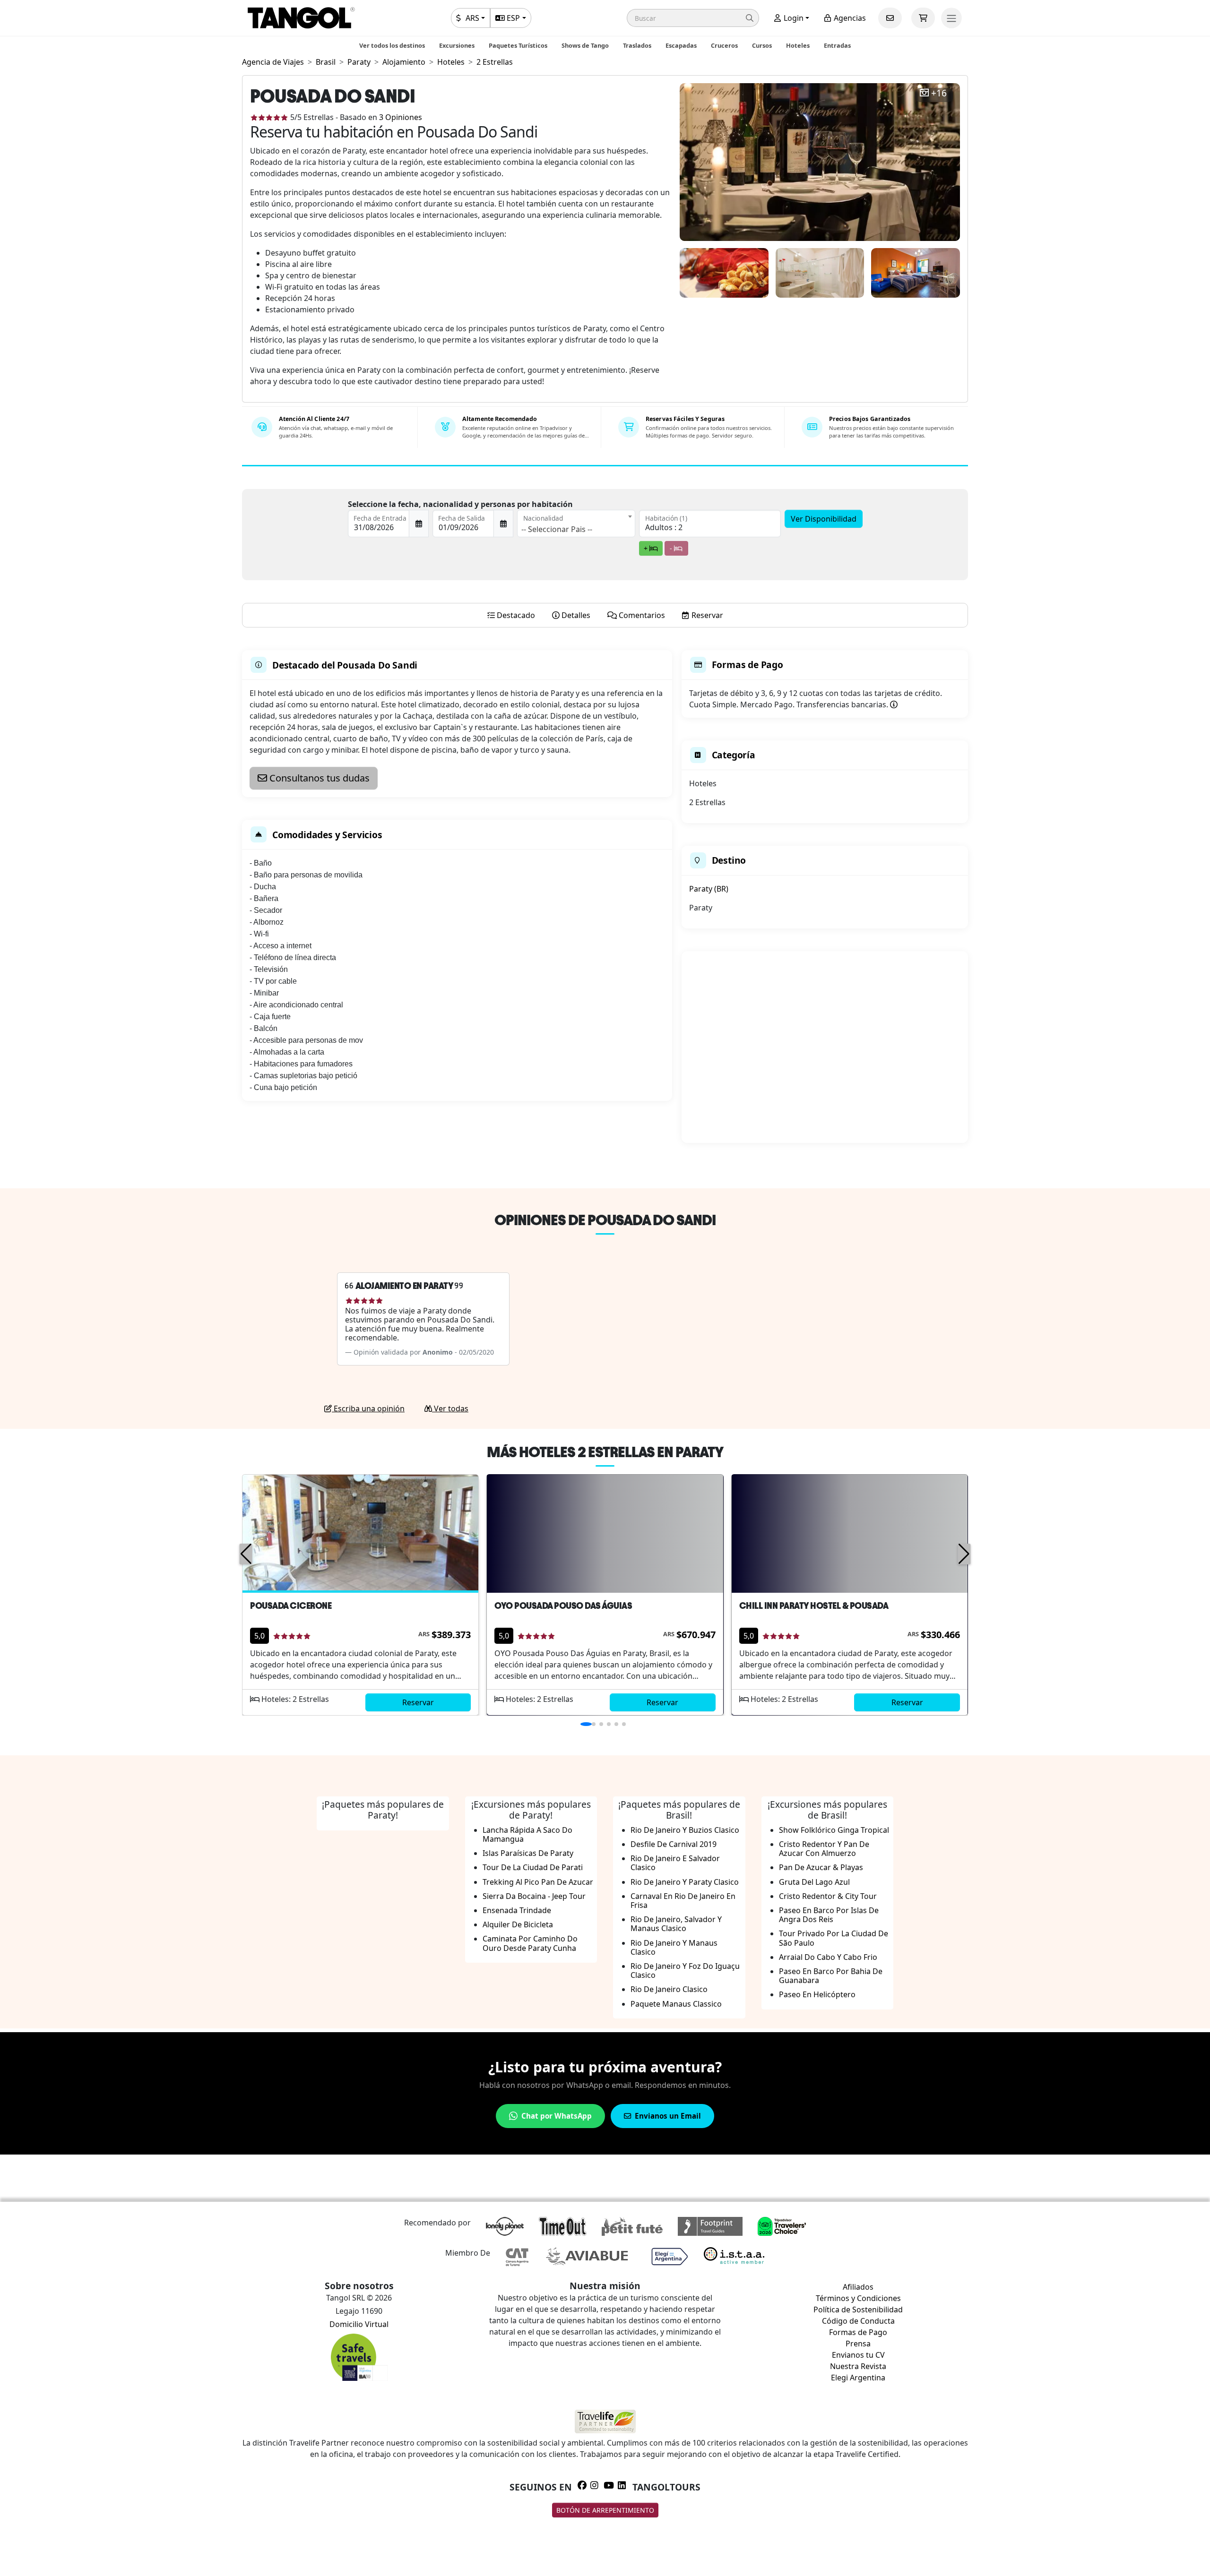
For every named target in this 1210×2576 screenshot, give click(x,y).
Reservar (418, 1702)
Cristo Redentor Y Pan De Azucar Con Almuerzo (824, 1849)
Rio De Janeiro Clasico (669, 1989)
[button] (693, 18)
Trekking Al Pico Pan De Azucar (538, 1882)
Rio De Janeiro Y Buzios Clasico (685, 1830)
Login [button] (793, 18)
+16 (939, 93)
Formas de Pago (858, 2332)
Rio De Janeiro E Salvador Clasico (675, 1863)
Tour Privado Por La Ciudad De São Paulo (834, 1938)
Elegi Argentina (858, 2378)
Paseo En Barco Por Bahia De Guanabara (831, 1976)
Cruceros (724, 45)
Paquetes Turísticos (518, 45)
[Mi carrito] (923, 18)
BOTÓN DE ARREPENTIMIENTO (605, 2510)
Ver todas (450, 1408)
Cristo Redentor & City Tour (828, 1896)
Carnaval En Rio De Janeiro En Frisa (683, 1901)
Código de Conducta (858, 2321)
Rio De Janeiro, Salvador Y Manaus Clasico (676, 1924)
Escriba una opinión (368, 1408)
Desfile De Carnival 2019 (674, 1844)
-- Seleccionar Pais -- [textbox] (557, 529)
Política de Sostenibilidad (858, 2310)
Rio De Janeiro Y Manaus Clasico (674, 1947)
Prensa (858, 2344)
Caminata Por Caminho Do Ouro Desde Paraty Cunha (530, 1943)
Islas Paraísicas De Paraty (528, 1853)
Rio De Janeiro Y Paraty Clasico (685, 1882)
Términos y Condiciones (858, 2298)
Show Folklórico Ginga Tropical (834, 1830)
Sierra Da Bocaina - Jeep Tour (534, 1896)
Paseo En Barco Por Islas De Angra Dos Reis (829, 1915)
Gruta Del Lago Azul (814, 1882)
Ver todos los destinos (392, 45)
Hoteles (798, 45)
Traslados (637, 45)
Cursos (762, 45)
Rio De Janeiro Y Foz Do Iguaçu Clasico (685, 1971)
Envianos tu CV (858, 2355)
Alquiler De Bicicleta (518, 1924)
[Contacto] (890, 18)
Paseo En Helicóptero (817, 1994)
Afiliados (858, 2287)
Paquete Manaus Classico (676, 2004)
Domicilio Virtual (359, 2324)
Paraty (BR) (709, 889)
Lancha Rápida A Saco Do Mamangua (527, 1834)
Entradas (837, 45)
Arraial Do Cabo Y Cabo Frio (828, 1957)
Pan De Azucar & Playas (821, 1867)
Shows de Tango (585, 45)
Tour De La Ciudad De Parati (533, 1867)
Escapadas (681, 45)
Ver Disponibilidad (824, 519)
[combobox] (576, 524)
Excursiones (457, 45)
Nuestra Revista (858, 2366)
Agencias (849, 18)
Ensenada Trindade (517, 1910)
